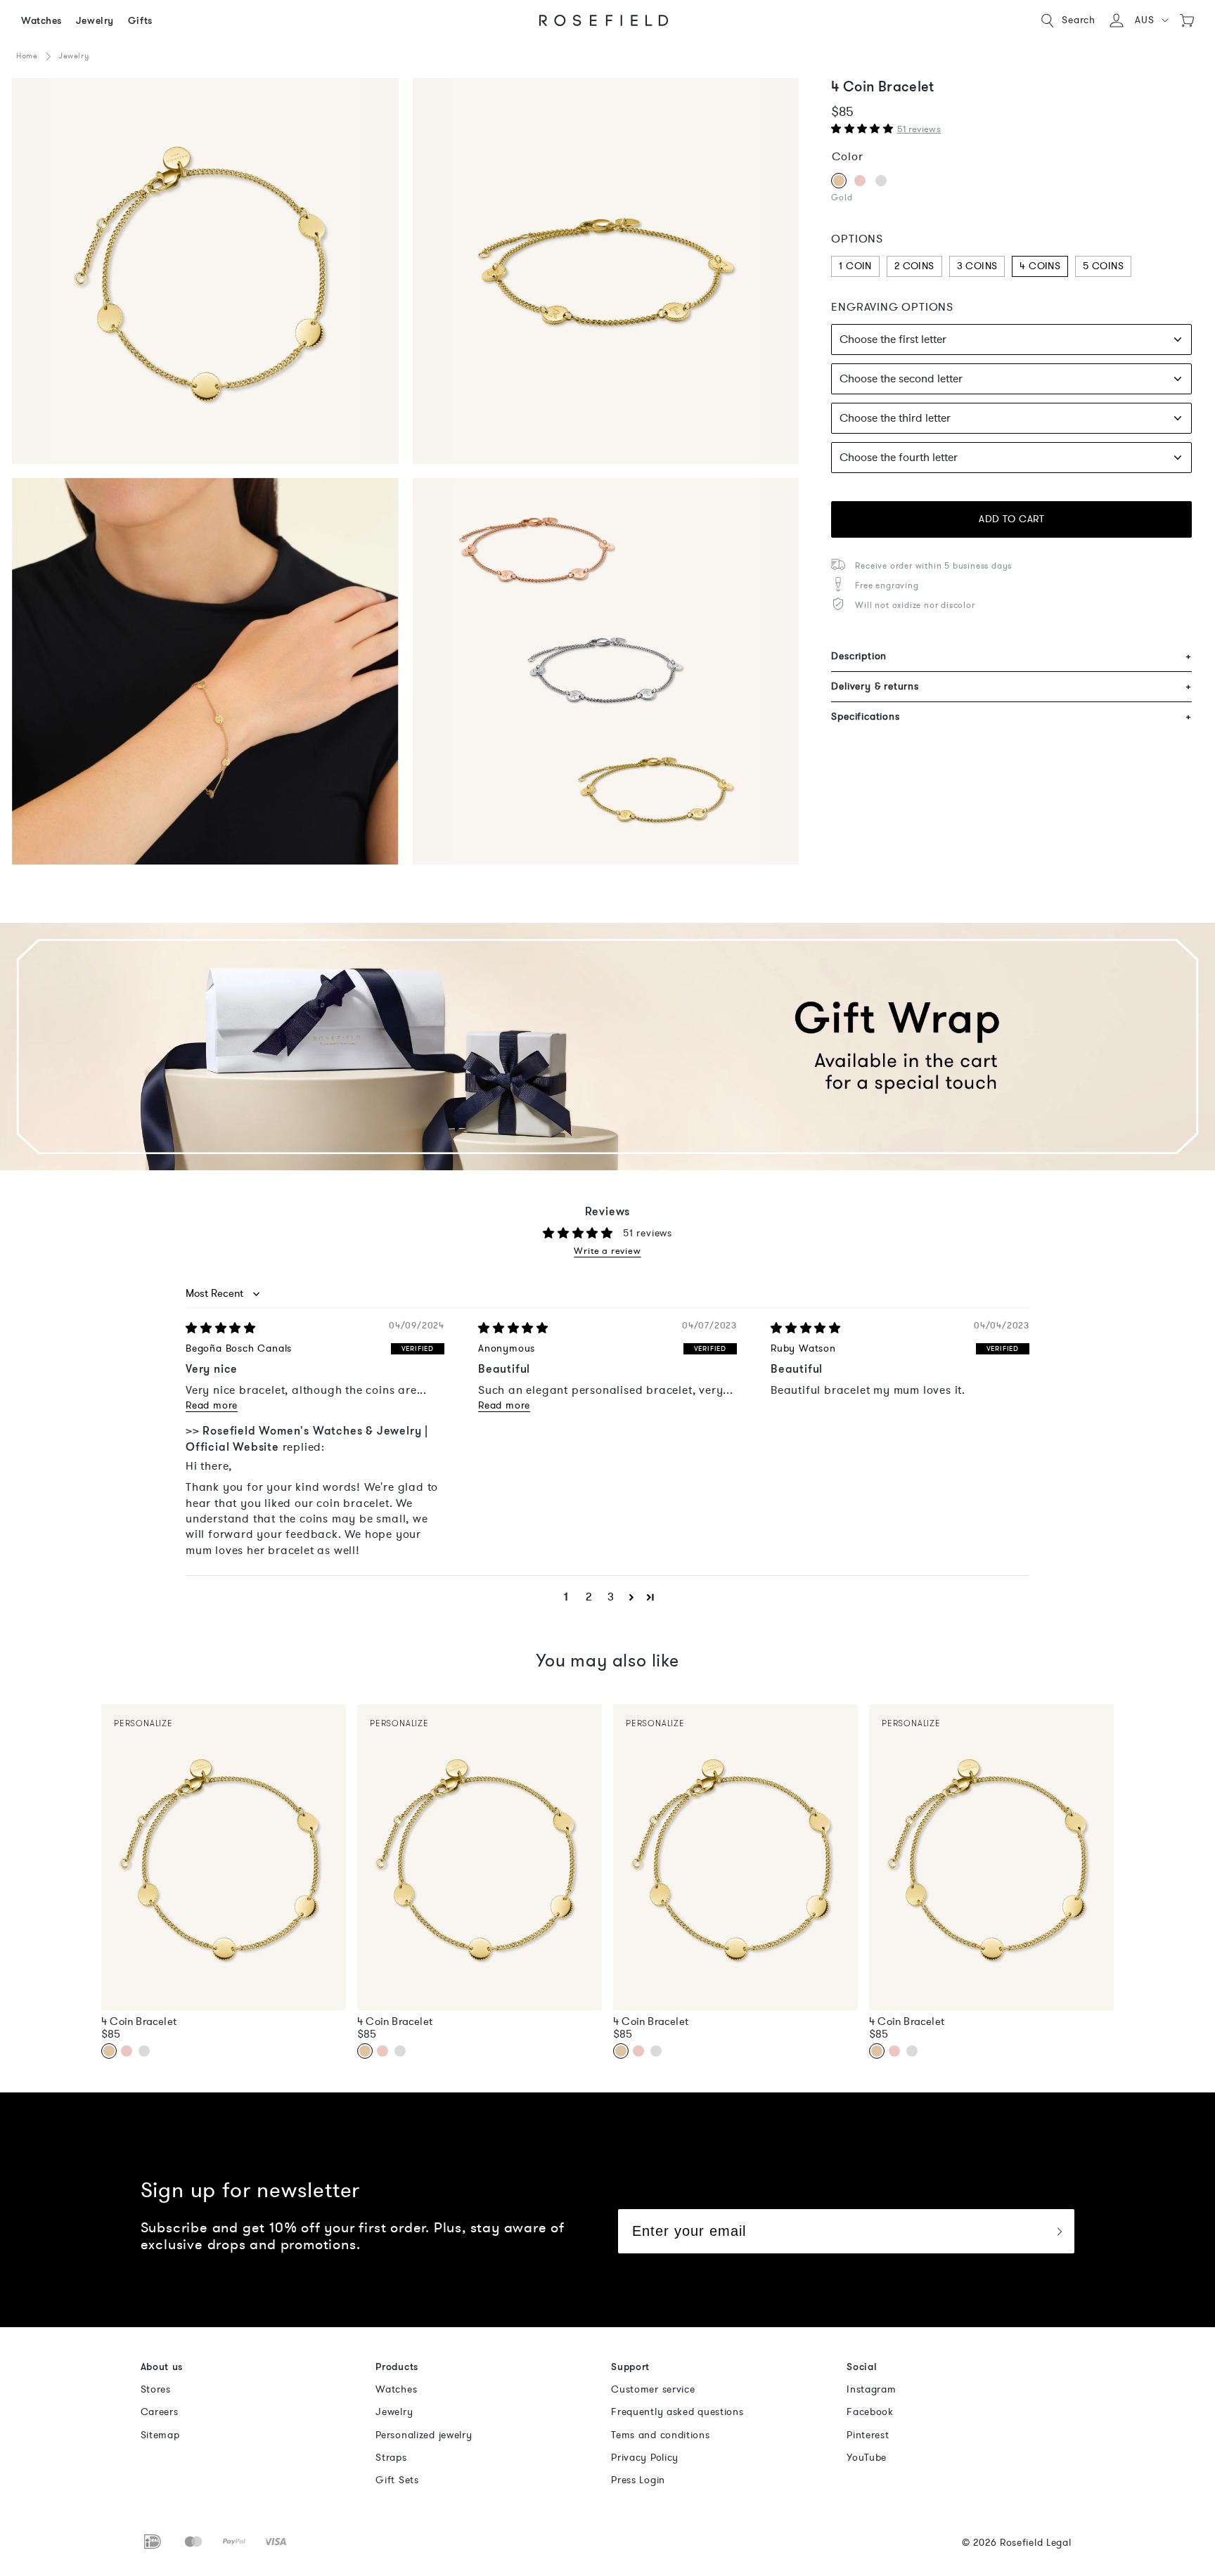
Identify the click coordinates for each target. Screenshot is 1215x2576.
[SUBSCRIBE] (1059, 2231)
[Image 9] (205, 671)
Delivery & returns (1011, 686)
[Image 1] (205, 271)
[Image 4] (606, 271)
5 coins (1103, 266)
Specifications (1011, 717)
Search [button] (1079, 20)
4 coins (1040, 266)
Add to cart (1011, 519)
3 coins (977, 266)
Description (1011, 656)
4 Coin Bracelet (139, 2021)
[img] (221, 1328)
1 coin (855, 266)
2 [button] (589, 1597)
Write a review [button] (607, 1251)
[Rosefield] (604, 20)
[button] (1151, 20)
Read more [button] (212, 1405)
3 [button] (611, 1597)
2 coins (914, 266)
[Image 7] (606, 671)
